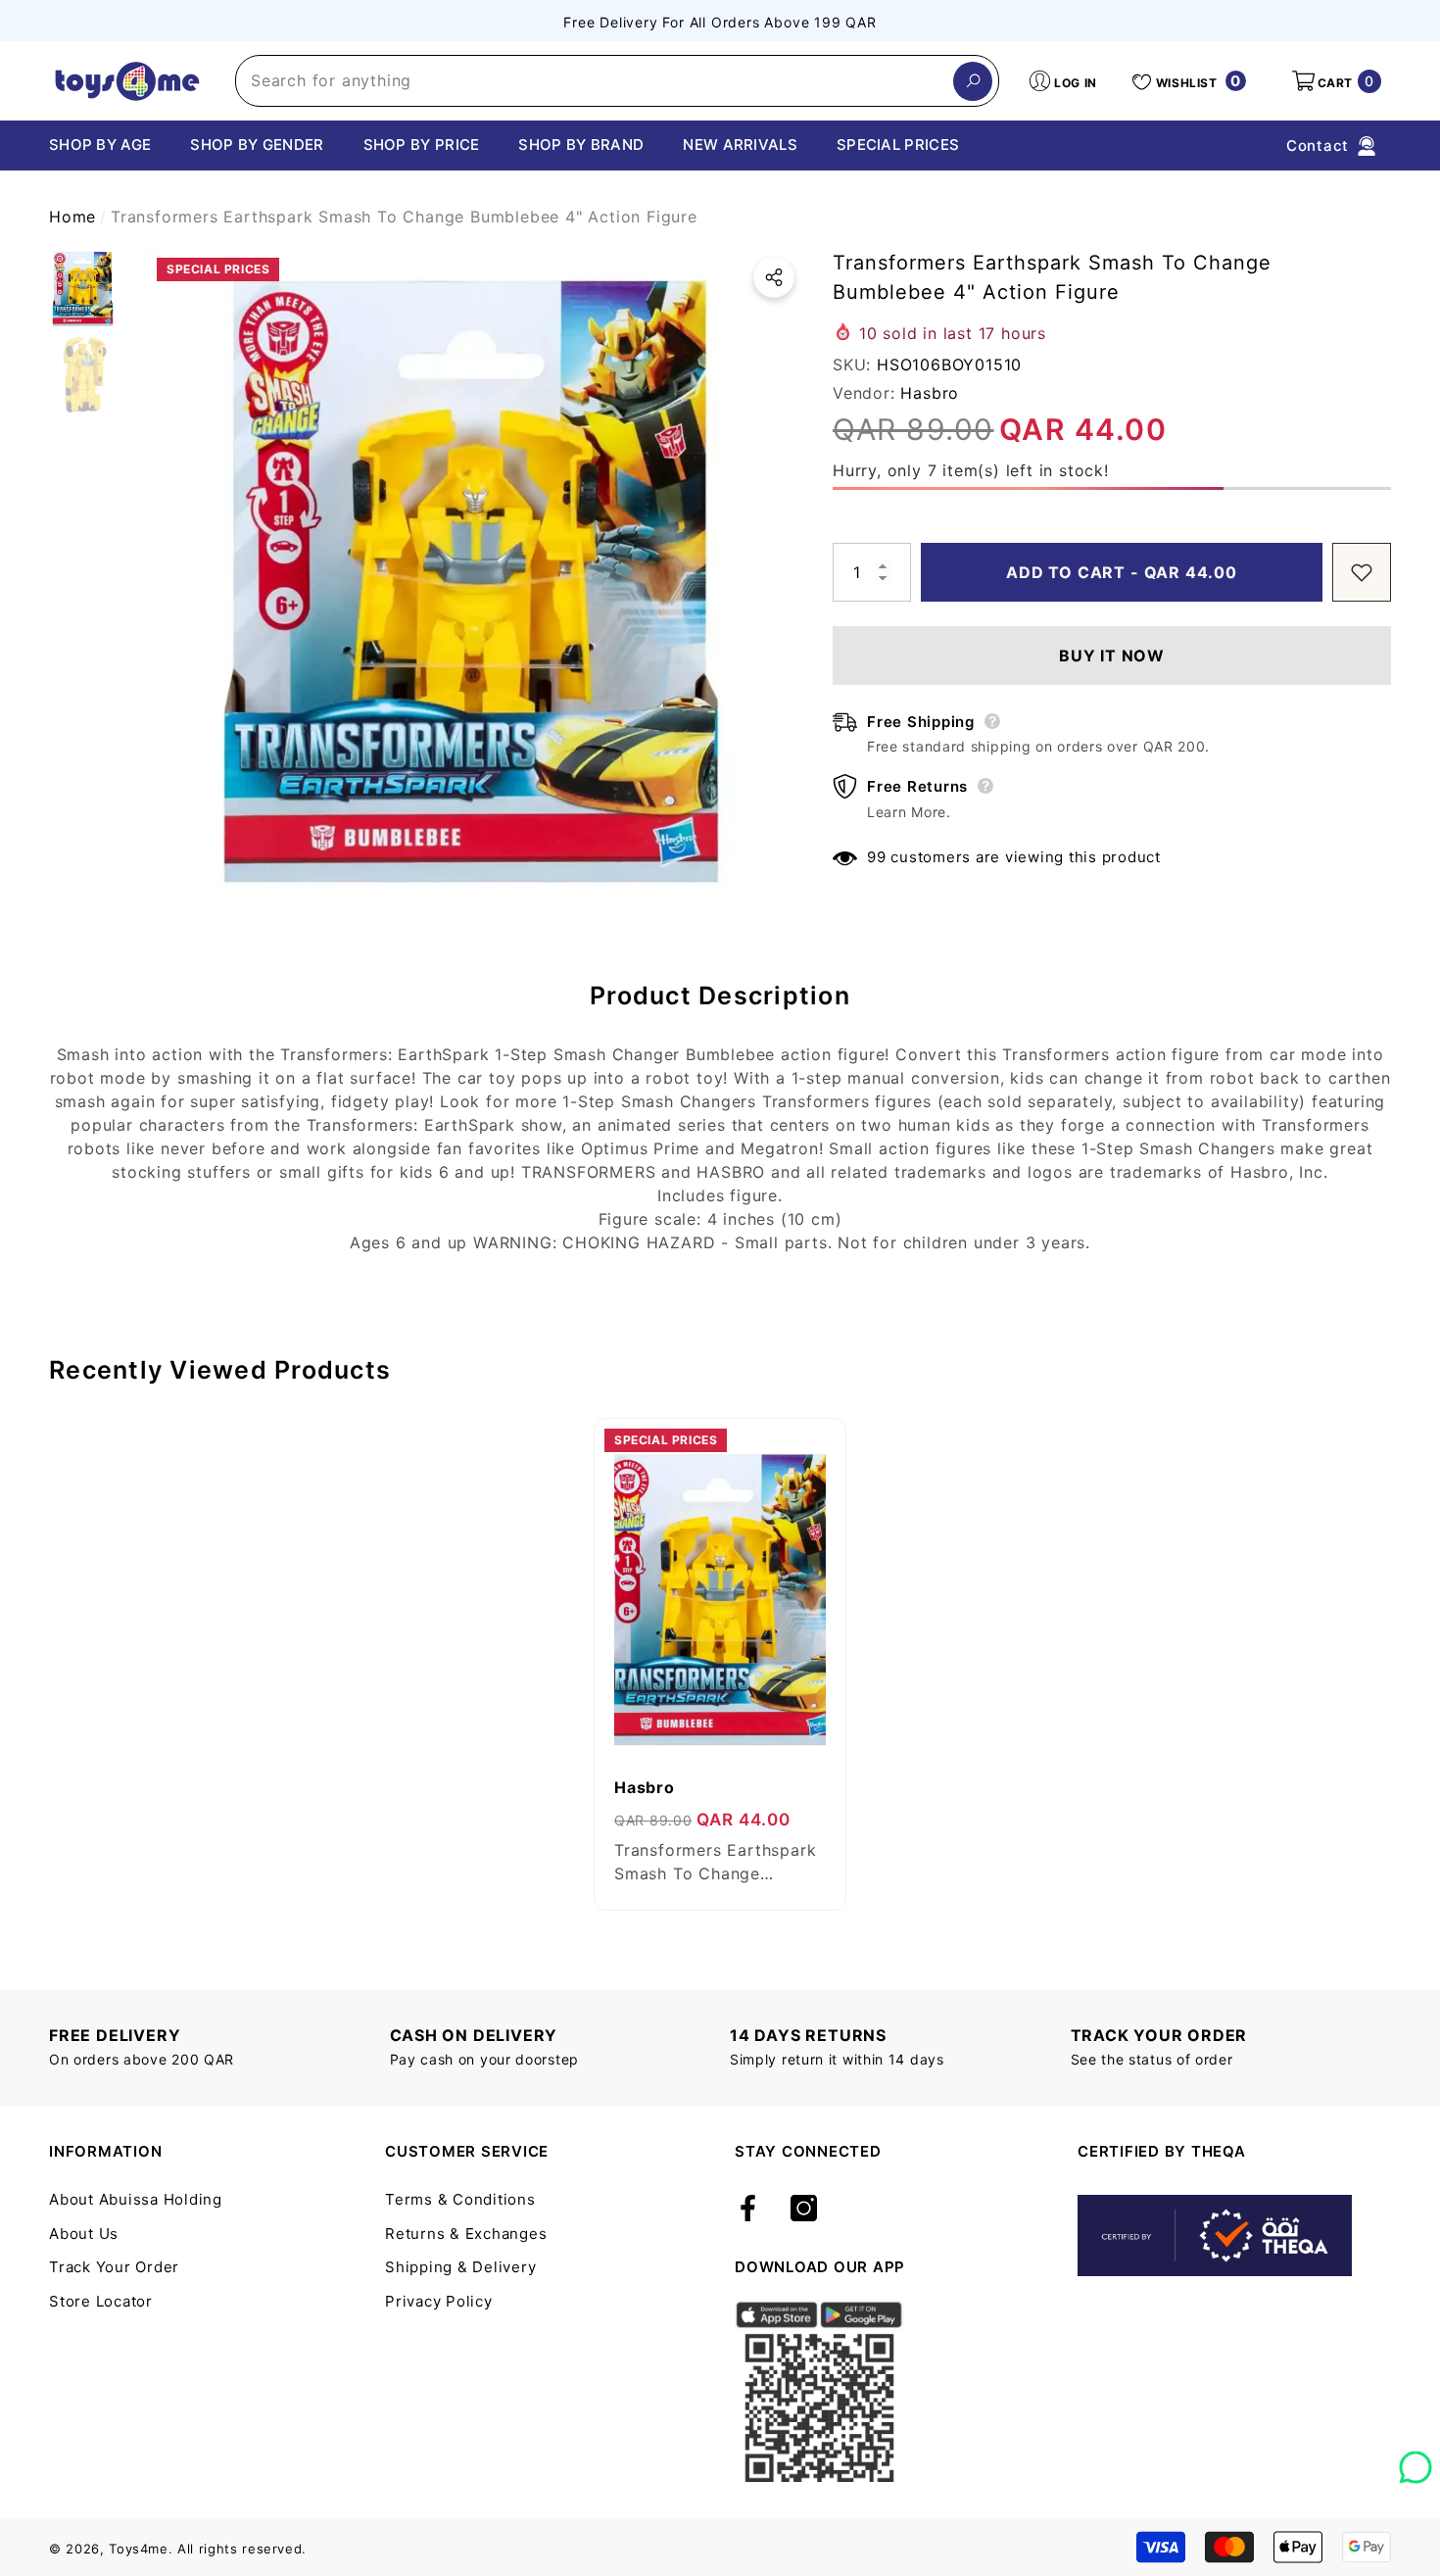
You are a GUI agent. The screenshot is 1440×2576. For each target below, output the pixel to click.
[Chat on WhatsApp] (1416, 2460)
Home (72, 217)
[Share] (774, 277)
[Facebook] (748, 2210)
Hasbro (930, 393)
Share (774, 277)
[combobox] (595, 81)
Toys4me (139, 2549)
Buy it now (1112, 656)
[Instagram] (804, 2210)
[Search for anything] (617, 81)
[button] (1335, 81)
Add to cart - (1124, 572)
